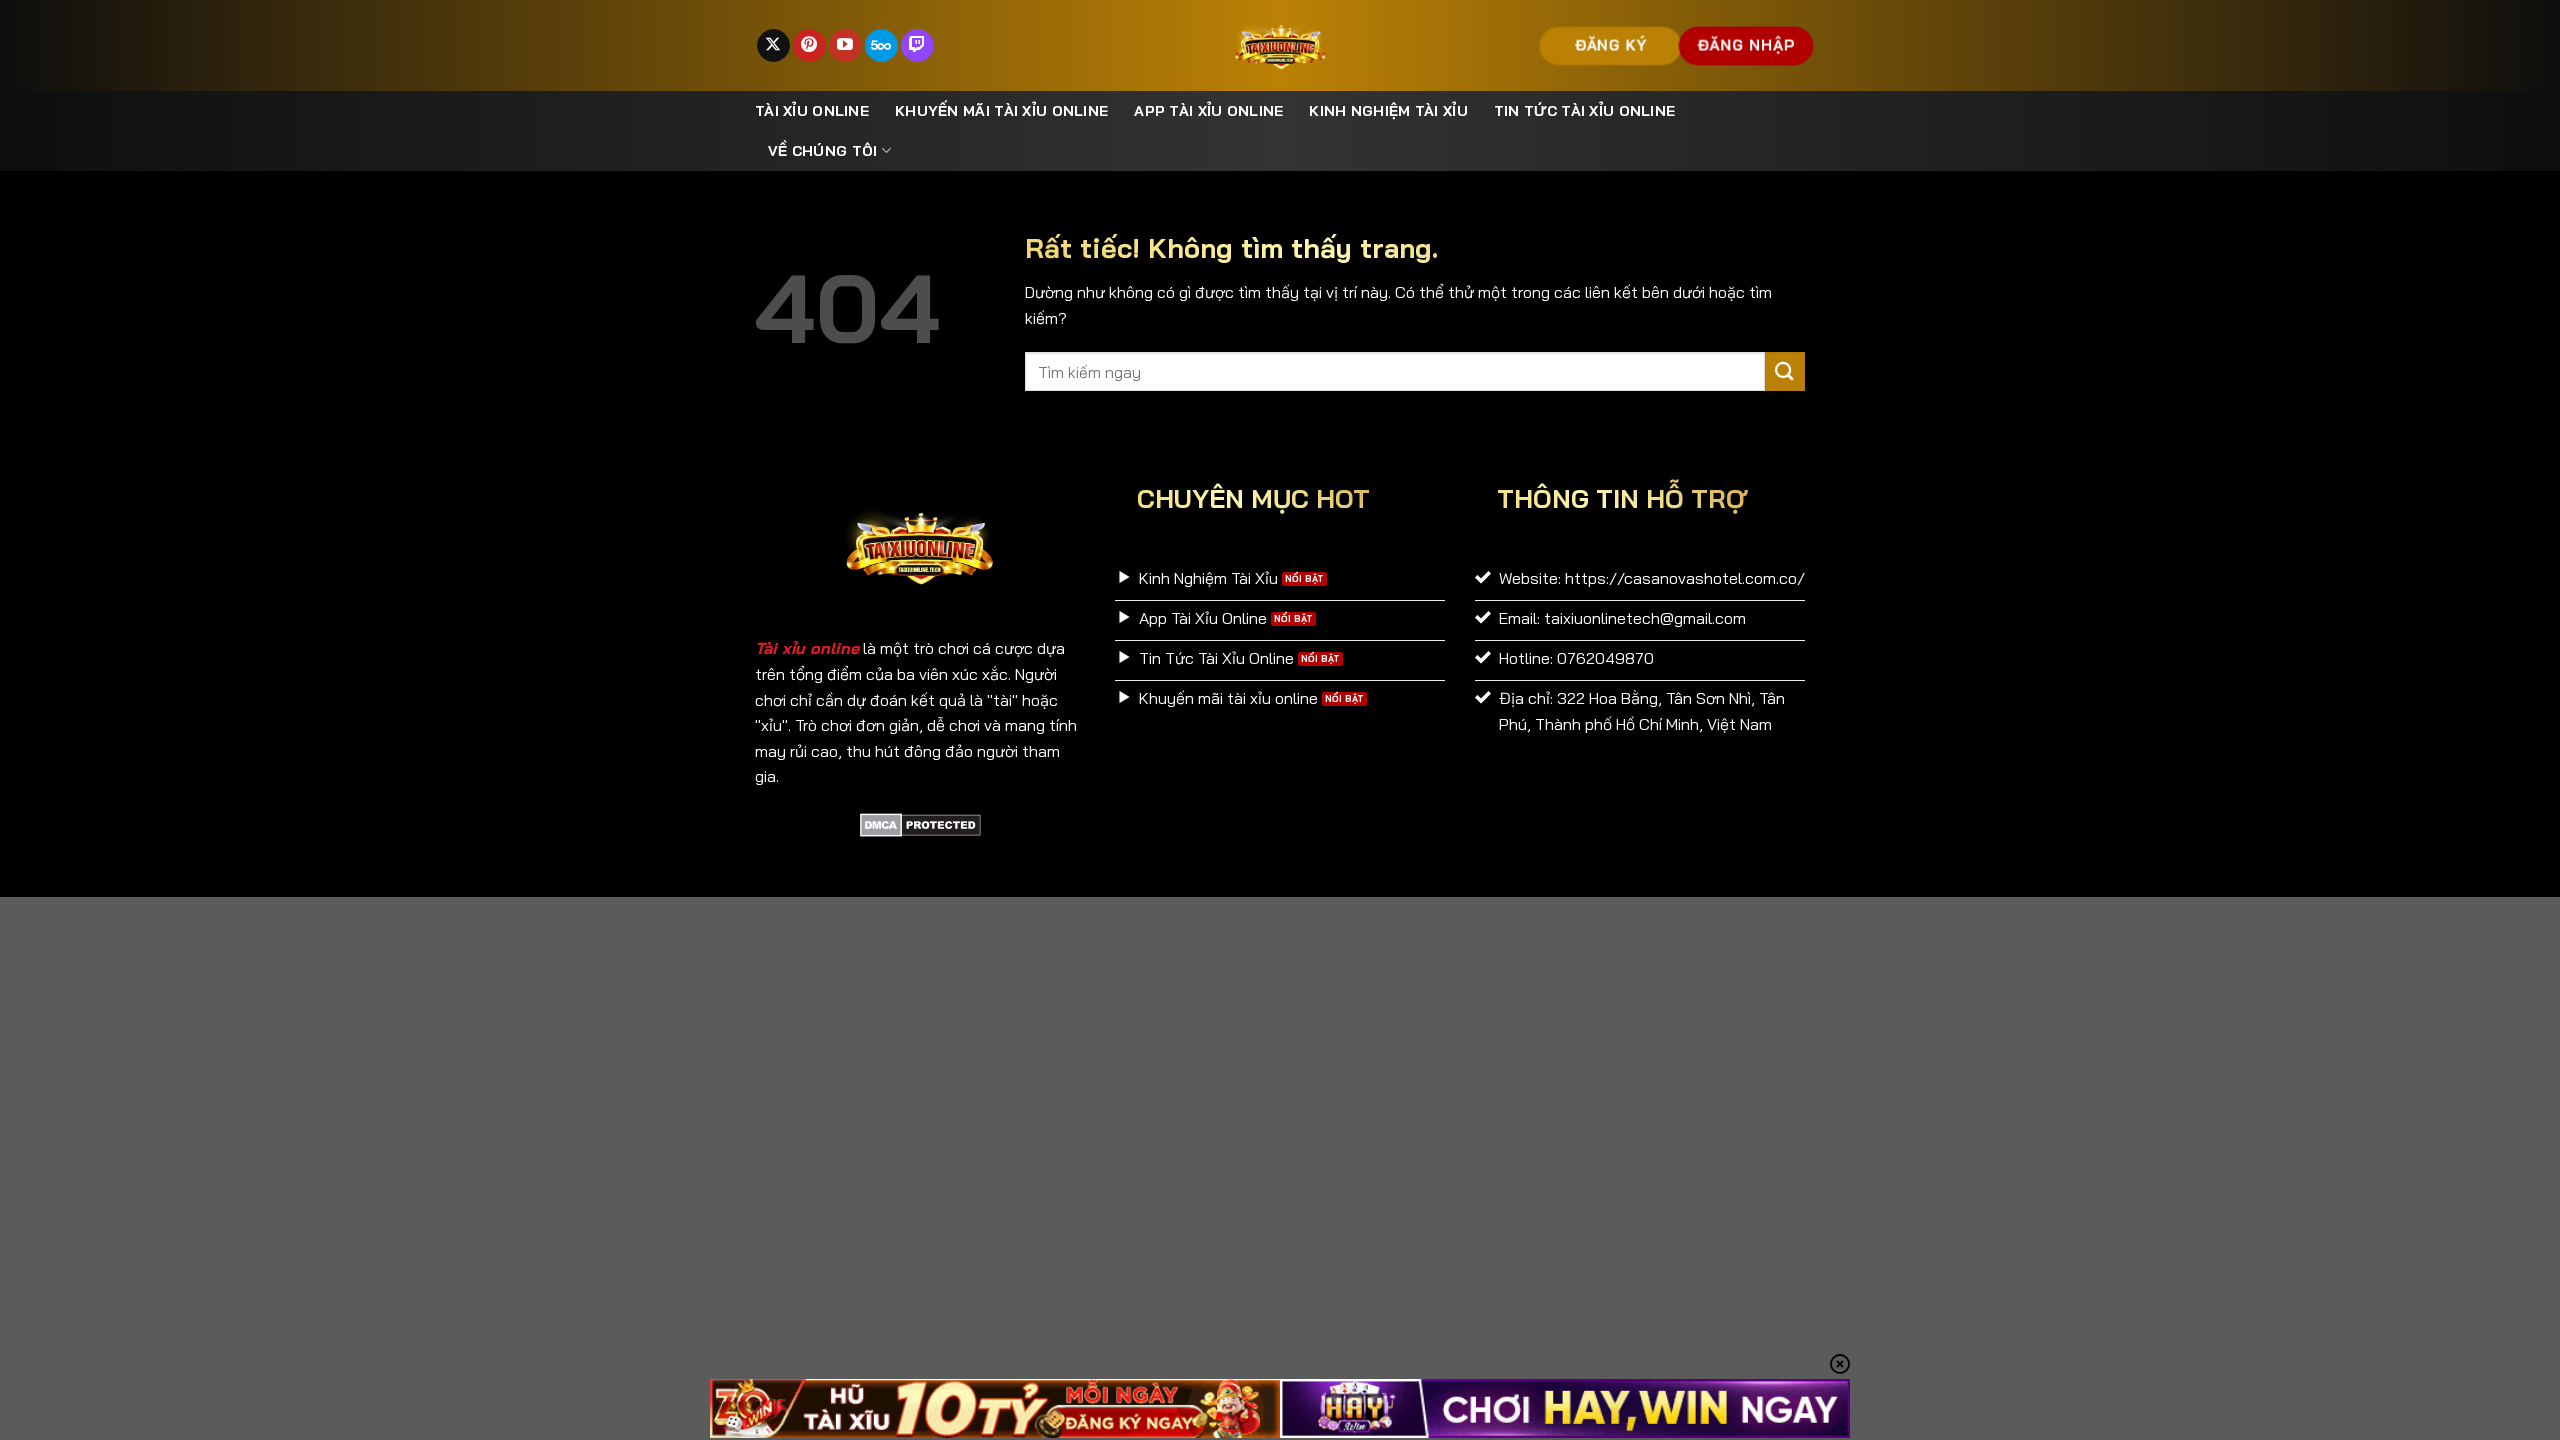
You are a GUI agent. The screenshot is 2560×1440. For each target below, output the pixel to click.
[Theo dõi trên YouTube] (845, 46)
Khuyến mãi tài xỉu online (1001, 111)
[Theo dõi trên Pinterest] (809, 46)
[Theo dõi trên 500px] (881, 46)
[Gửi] (1785, 371)
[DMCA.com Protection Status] (920, 823)
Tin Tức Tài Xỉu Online (1584, 111)
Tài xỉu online (812, 111)
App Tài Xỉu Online (1208, 111)
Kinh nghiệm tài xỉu (1388, 111)
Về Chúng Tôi (822, 151)
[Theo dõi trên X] (773, 46)
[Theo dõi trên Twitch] (917, 46)
